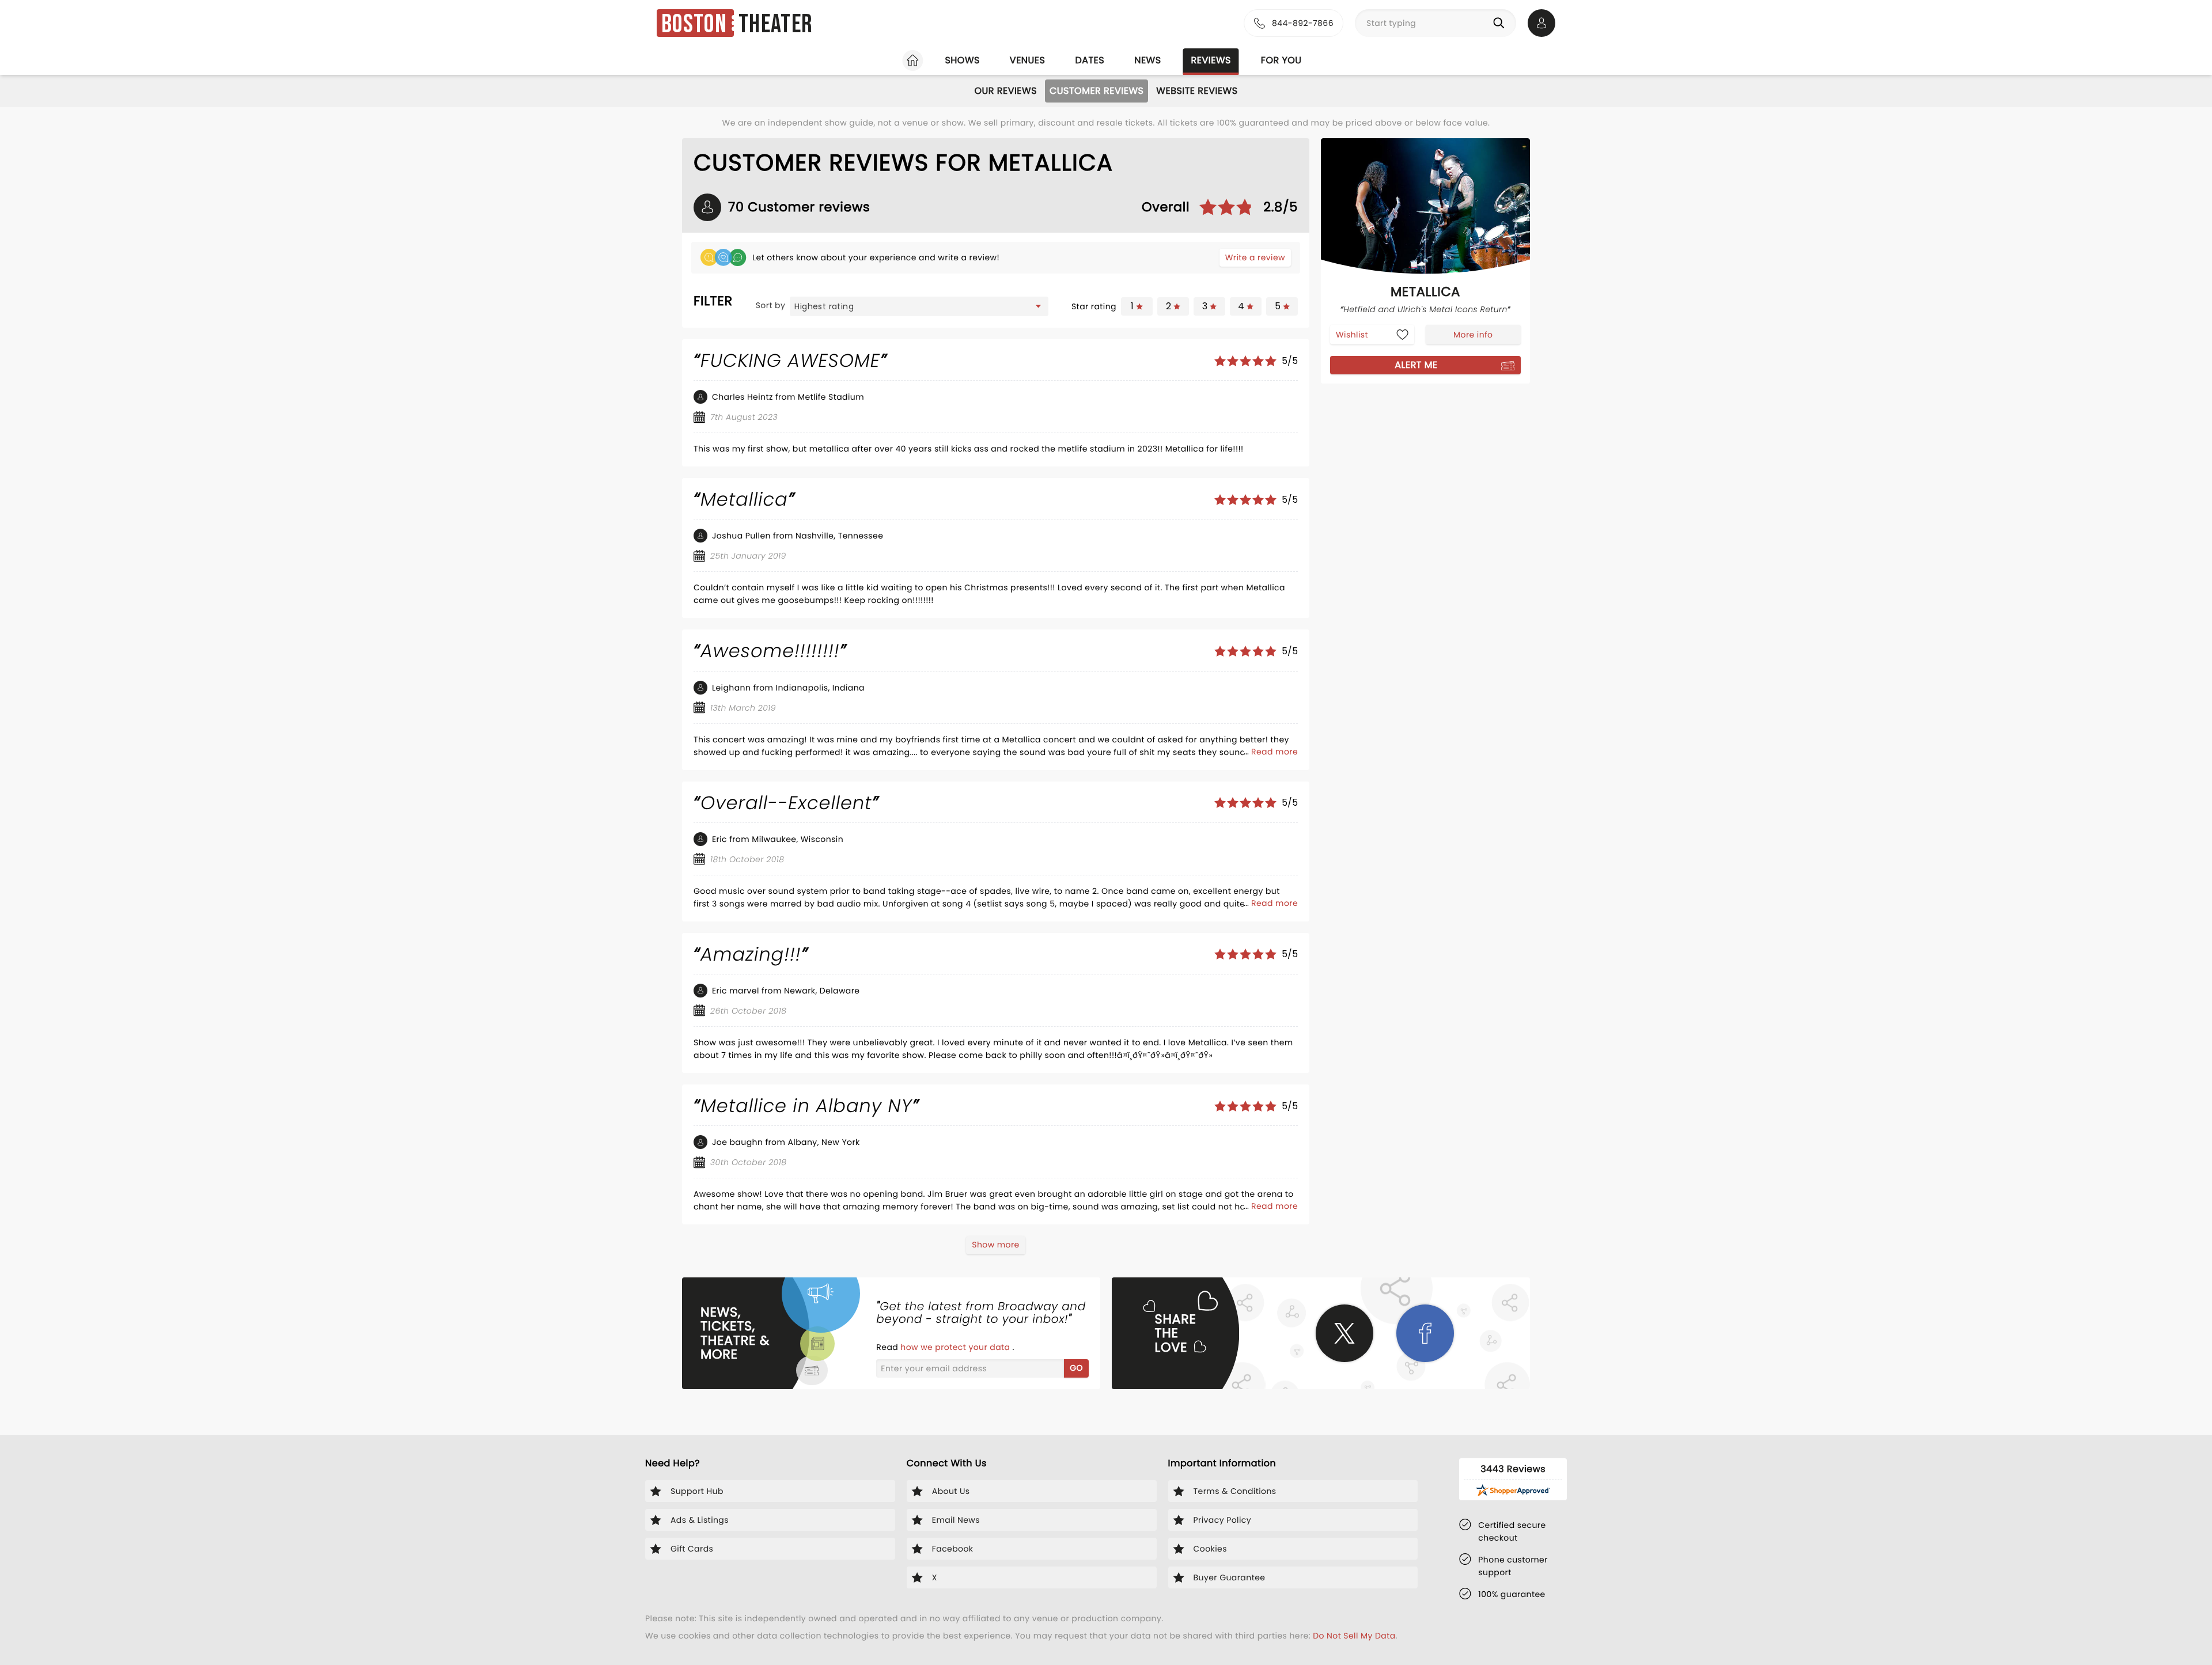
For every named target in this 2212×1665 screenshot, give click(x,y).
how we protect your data (956, 1347)
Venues (1028, 60)
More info (1473, 335)
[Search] (1501, 23)
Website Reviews (1197, 91)
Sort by (771, 305)
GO (1076, 1368)
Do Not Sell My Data (1354, 1636)
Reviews (1211, 60)
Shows (962, 60)
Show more (995, 1245)
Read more (1274, 752)
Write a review (1255, 257)
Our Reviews (1005, 91)
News (1147, 60)
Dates (1090, 60)
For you (1281, 60)
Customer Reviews (1096, 91)
